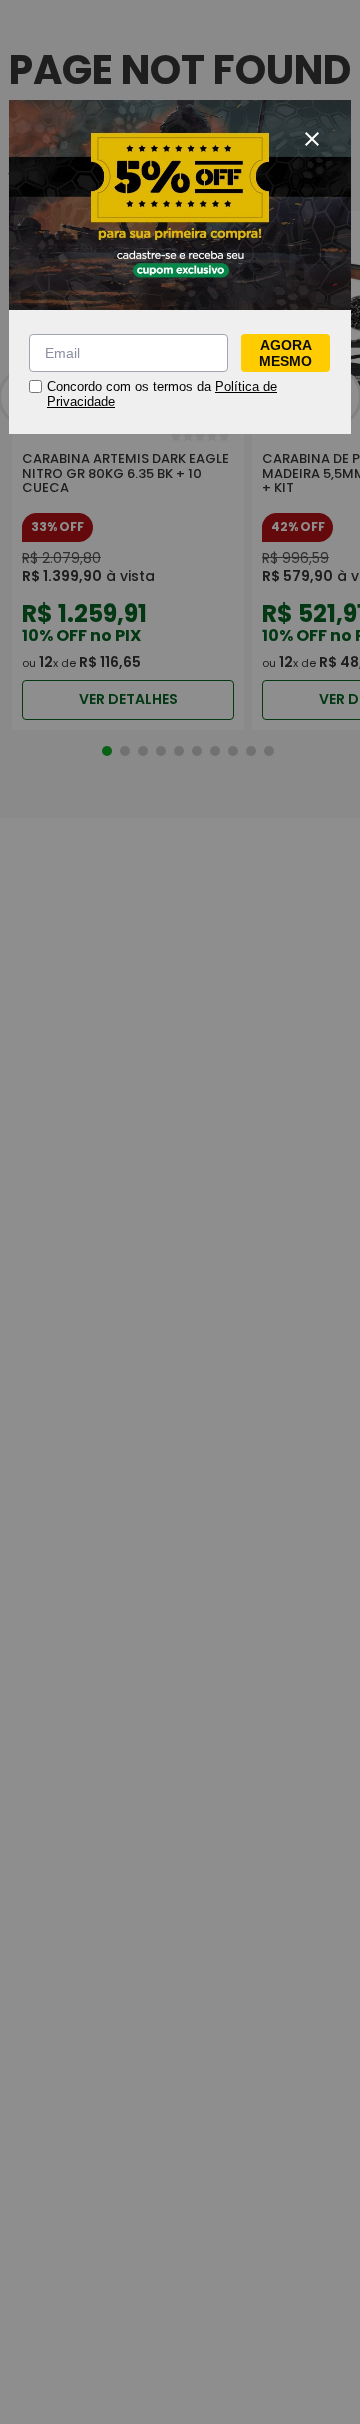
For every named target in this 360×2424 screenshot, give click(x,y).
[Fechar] (312, 139)
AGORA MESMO (285, 353)
